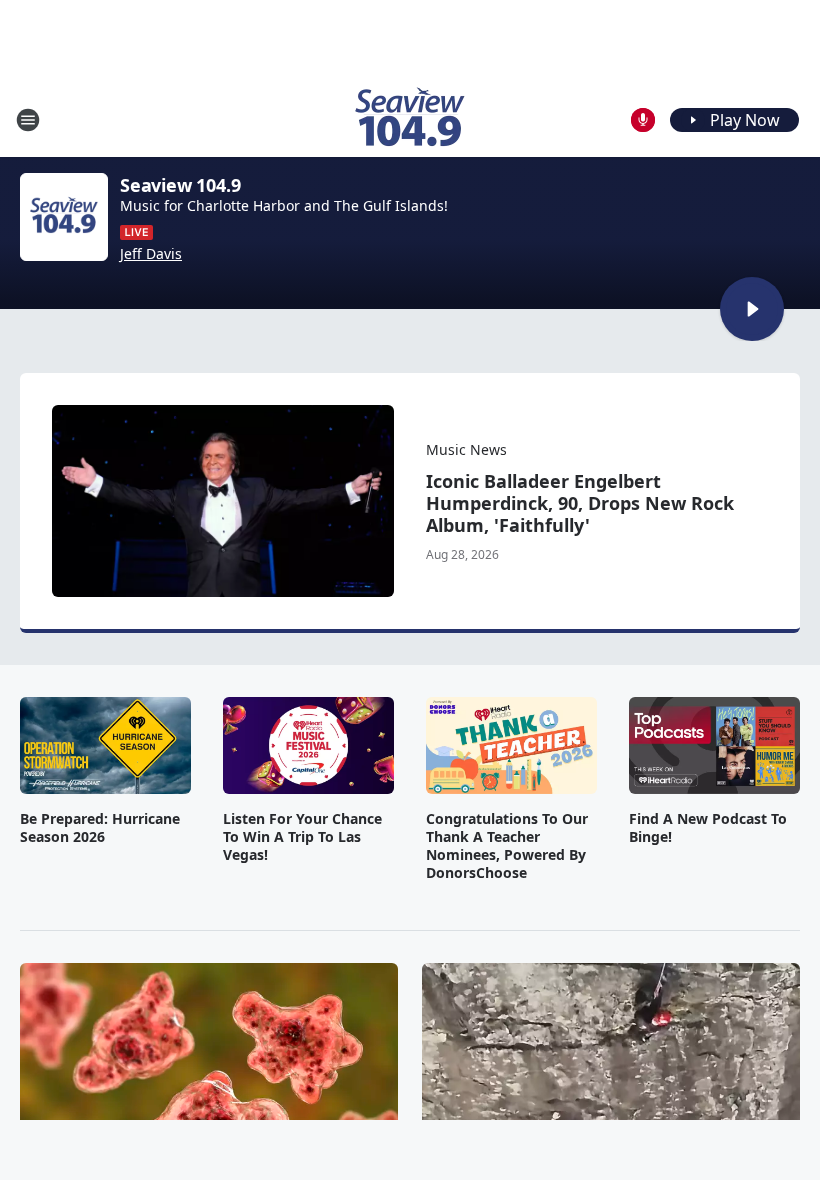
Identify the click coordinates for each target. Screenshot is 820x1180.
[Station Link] (410, 119)
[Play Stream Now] (752, 309)
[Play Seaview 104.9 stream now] (64, 217)
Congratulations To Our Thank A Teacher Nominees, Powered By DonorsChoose (507, 846)
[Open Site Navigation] (28, 120)
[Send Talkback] (643, 120)
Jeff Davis (151, 254)
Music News (466, 449)
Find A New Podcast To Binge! (708, 828)
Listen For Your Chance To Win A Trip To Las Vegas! (302, 837)
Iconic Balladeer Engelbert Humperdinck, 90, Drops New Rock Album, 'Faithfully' (580, 503)
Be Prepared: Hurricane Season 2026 (100, 828)
